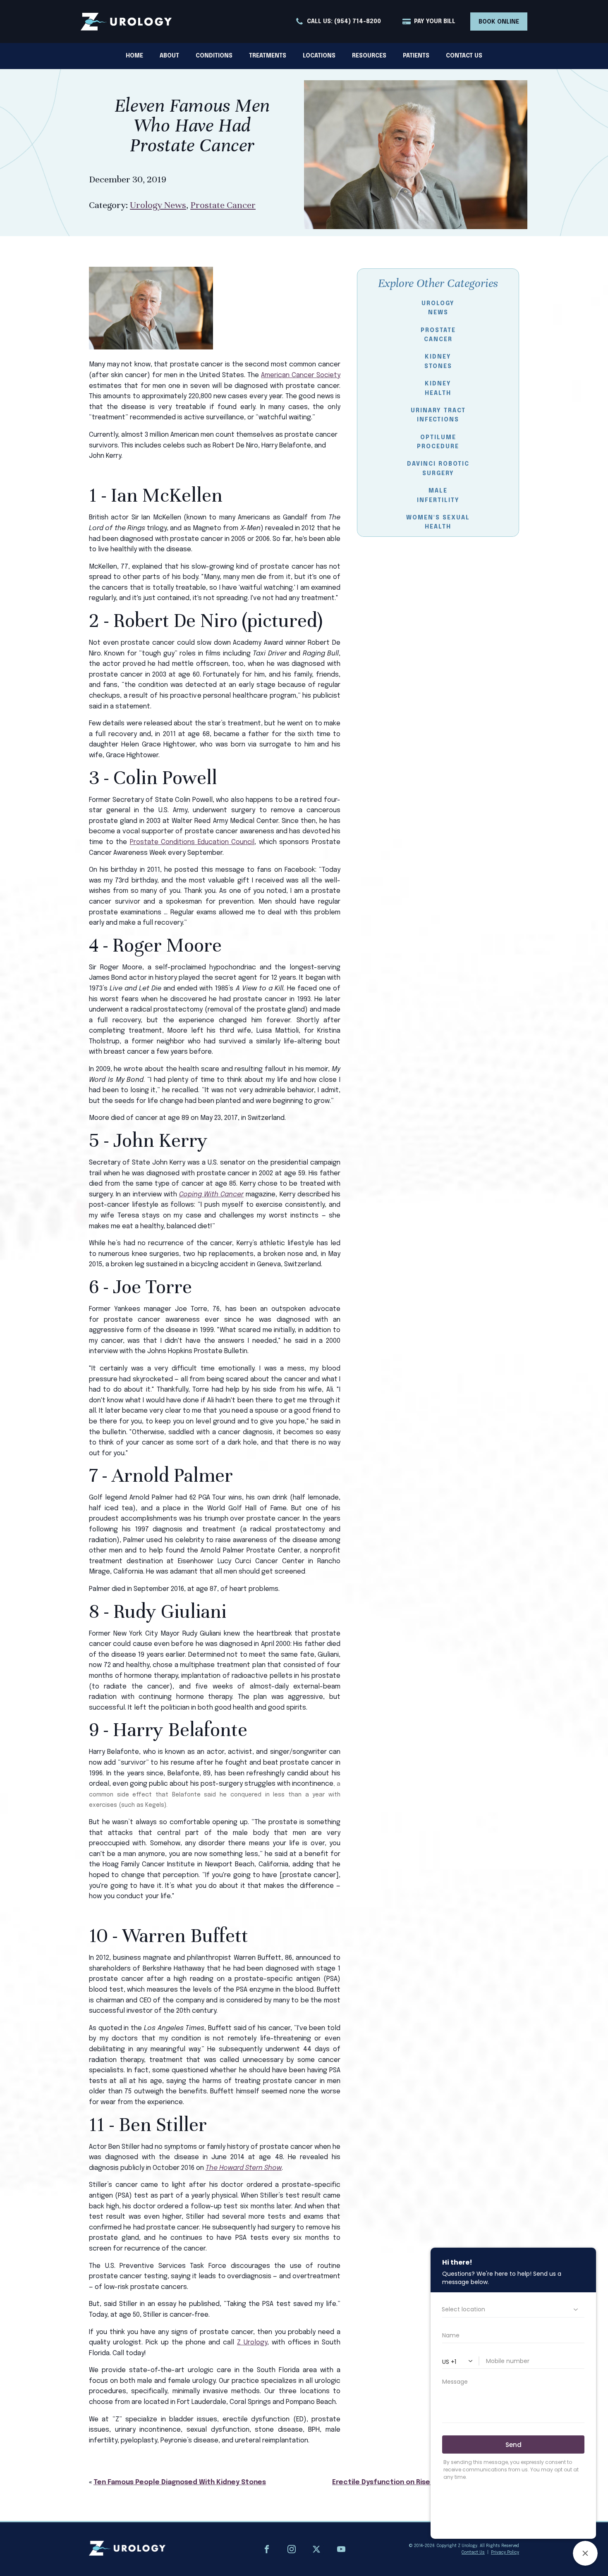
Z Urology (252, 2343)
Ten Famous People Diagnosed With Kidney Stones (180, 2482)
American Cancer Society (301, 375)
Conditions (214, 56)
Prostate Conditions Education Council (192, 842)
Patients (416, 56)
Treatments (268, 56)
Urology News (158, 205)
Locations (319, 56)
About (169, 56)
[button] (338, 22)
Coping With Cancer (211, 1195)
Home (134, 56)
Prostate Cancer (223, 205)
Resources (369, 56)
